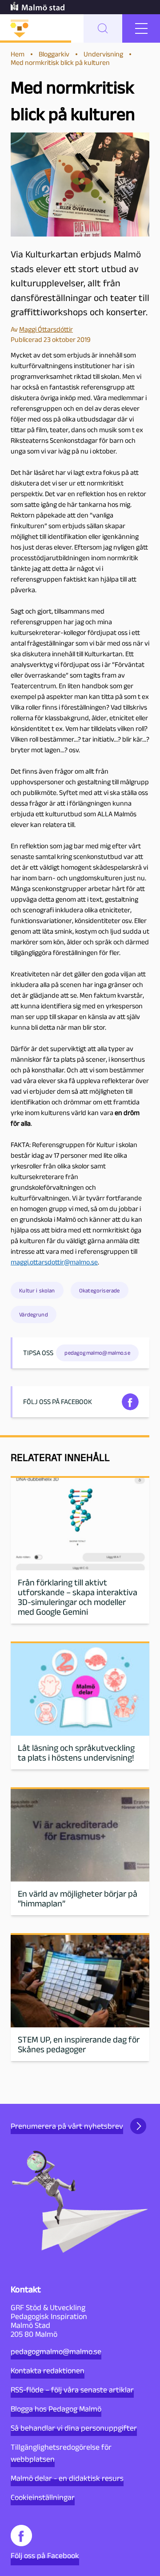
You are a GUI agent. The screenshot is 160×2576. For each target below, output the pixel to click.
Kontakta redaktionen (48, 2371)
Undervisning (103, 54)
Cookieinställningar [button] (43, 2497)
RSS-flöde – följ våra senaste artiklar (72, 2390)
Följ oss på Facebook (45, 2556)
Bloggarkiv (54, 54)
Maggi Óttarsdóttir (46, 329)
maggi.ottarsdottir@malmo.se (54, 1262)
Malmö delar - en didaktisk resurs (67, 2478)
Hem (18, 54)
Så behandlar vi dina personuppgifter (74, 2428)
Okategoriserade (99, 1290)
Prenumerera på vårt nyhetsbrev (67, 2126)
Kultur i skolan (37, 1290)
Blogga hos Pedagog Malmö (56, 2409)
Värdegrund (34, 1314)
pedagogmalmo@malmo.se (56, 2351)
